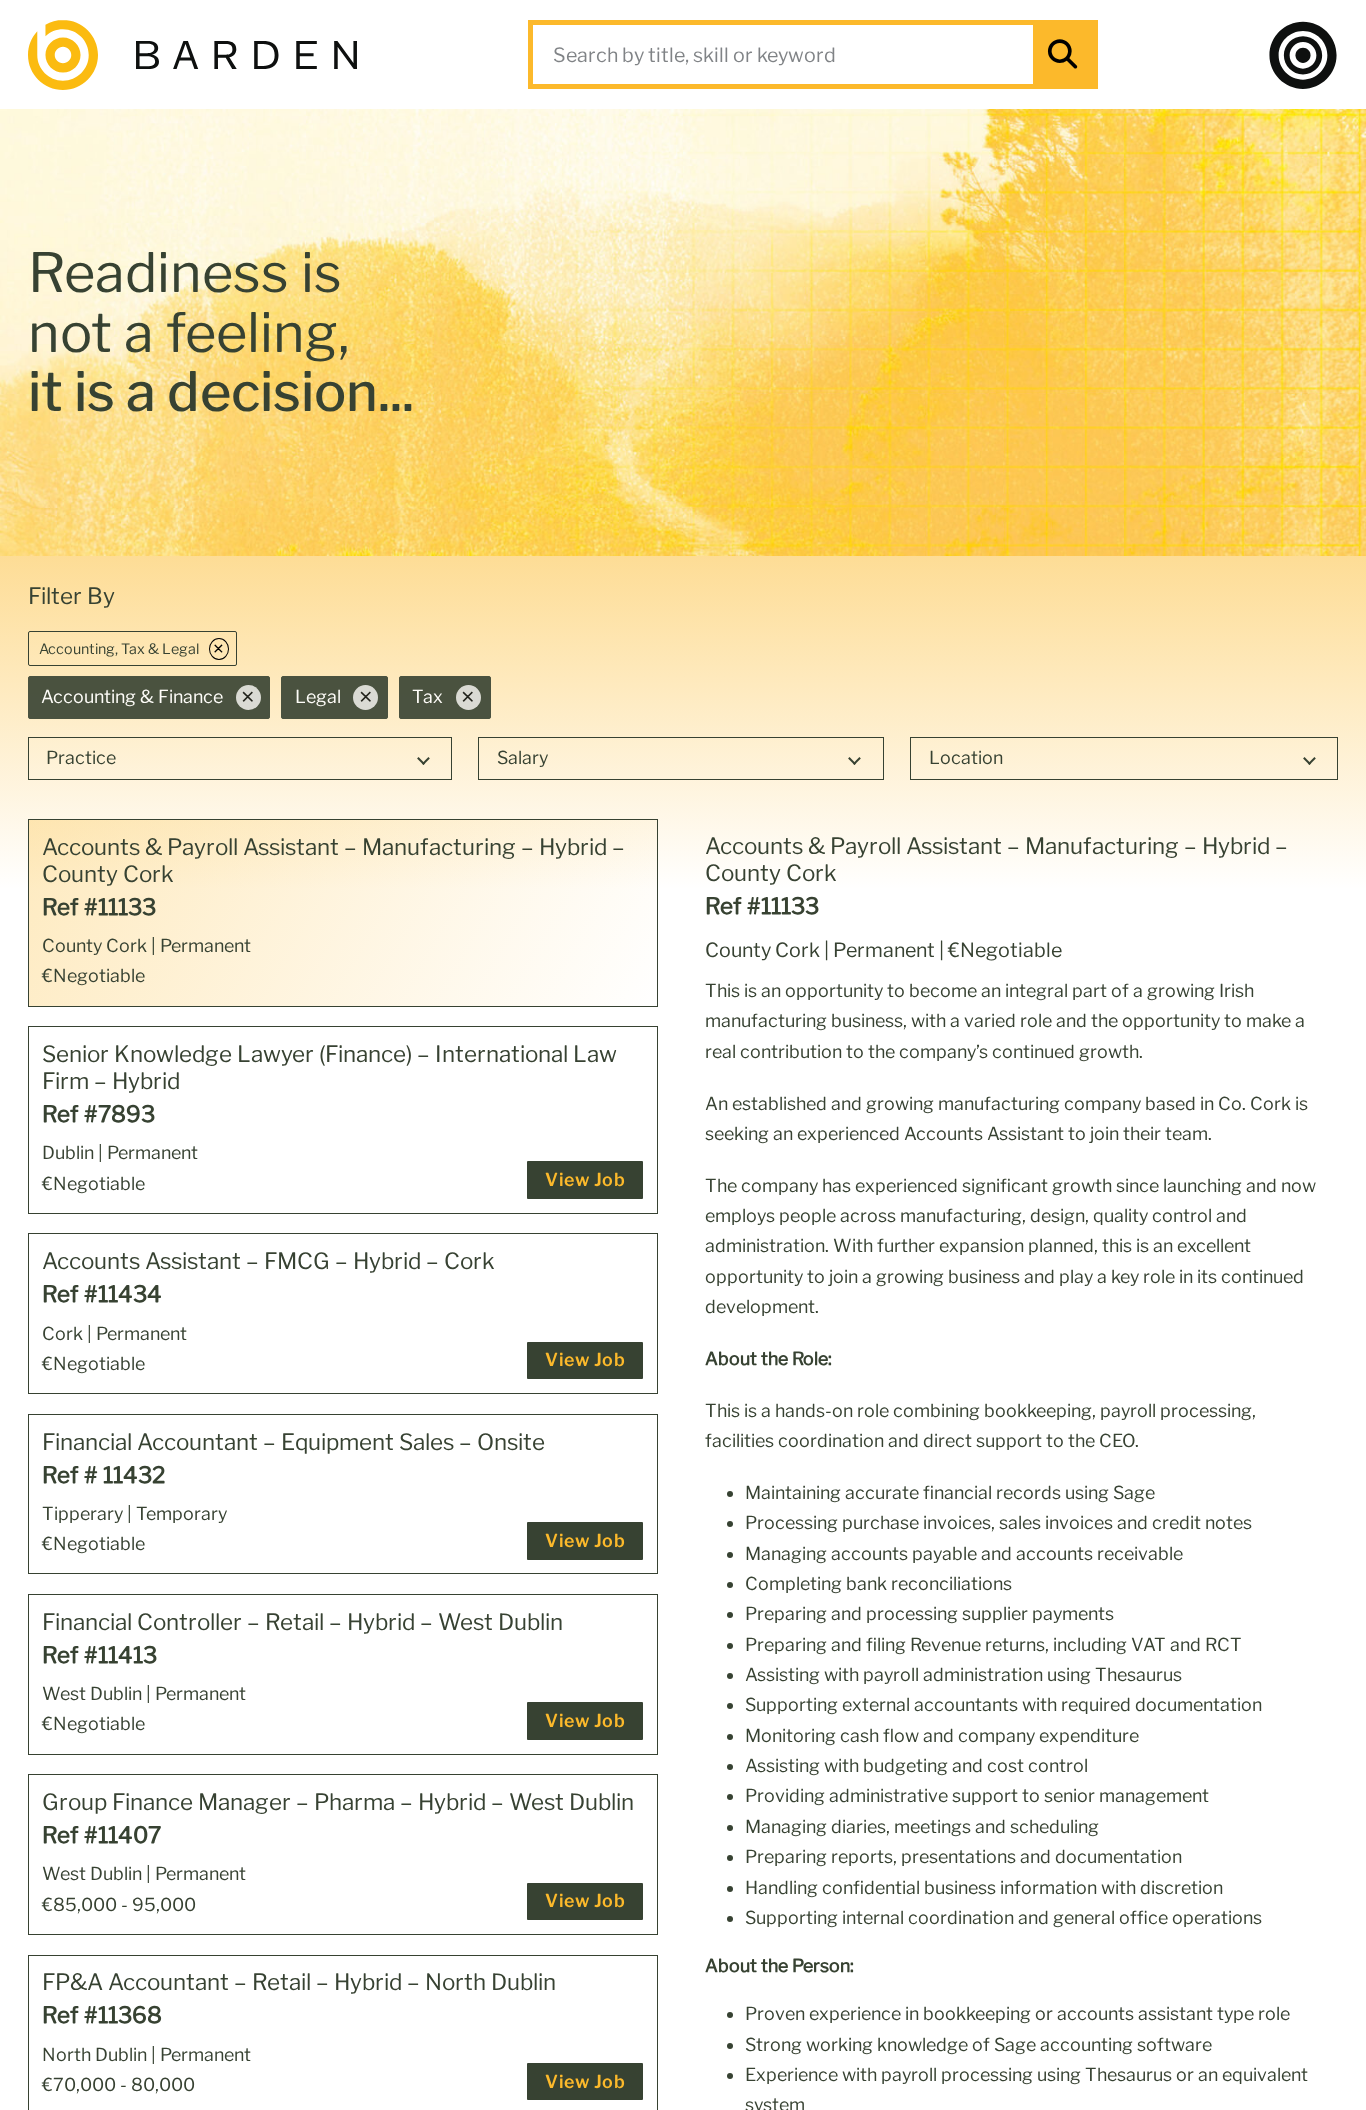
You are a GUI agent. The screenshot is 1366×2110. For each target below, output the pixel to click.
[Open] (1303, 55)
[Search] (1063, 54)
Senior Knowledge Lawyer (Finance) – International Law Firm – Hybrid (329, 1068)
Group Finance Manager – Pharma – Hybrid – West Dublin (338, 1802)
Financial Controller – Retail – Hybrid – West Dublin (302, 1622)
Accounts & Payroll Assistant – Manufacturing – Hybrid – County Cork (333, 861)
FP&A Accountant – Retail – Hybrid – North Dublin (299, 1982)
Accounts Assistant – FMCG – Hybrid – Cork (268, 1261)
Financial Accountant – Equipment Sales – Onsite (293, 1442)
